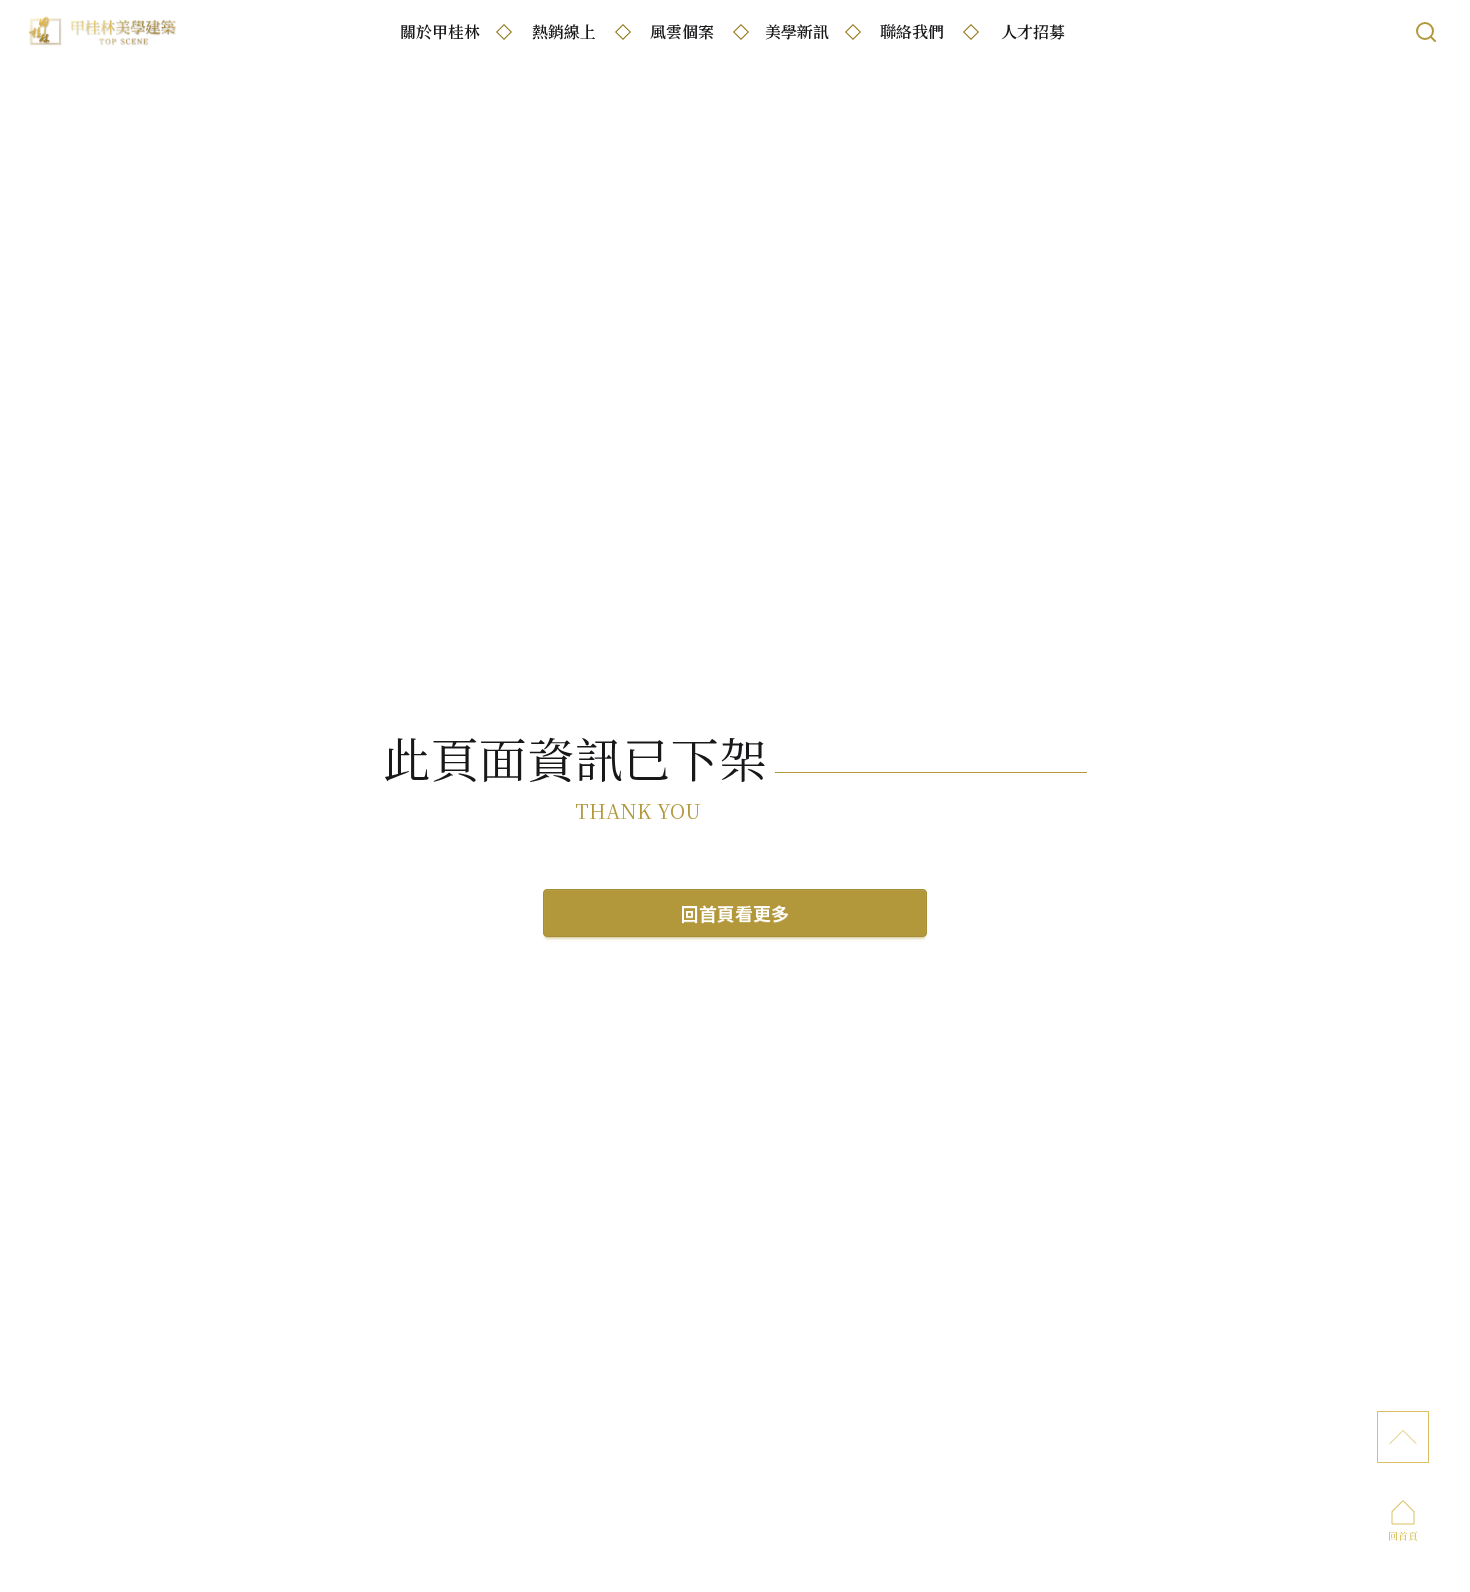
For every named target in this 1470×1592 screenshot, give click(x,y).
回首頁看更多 (735, 913)
